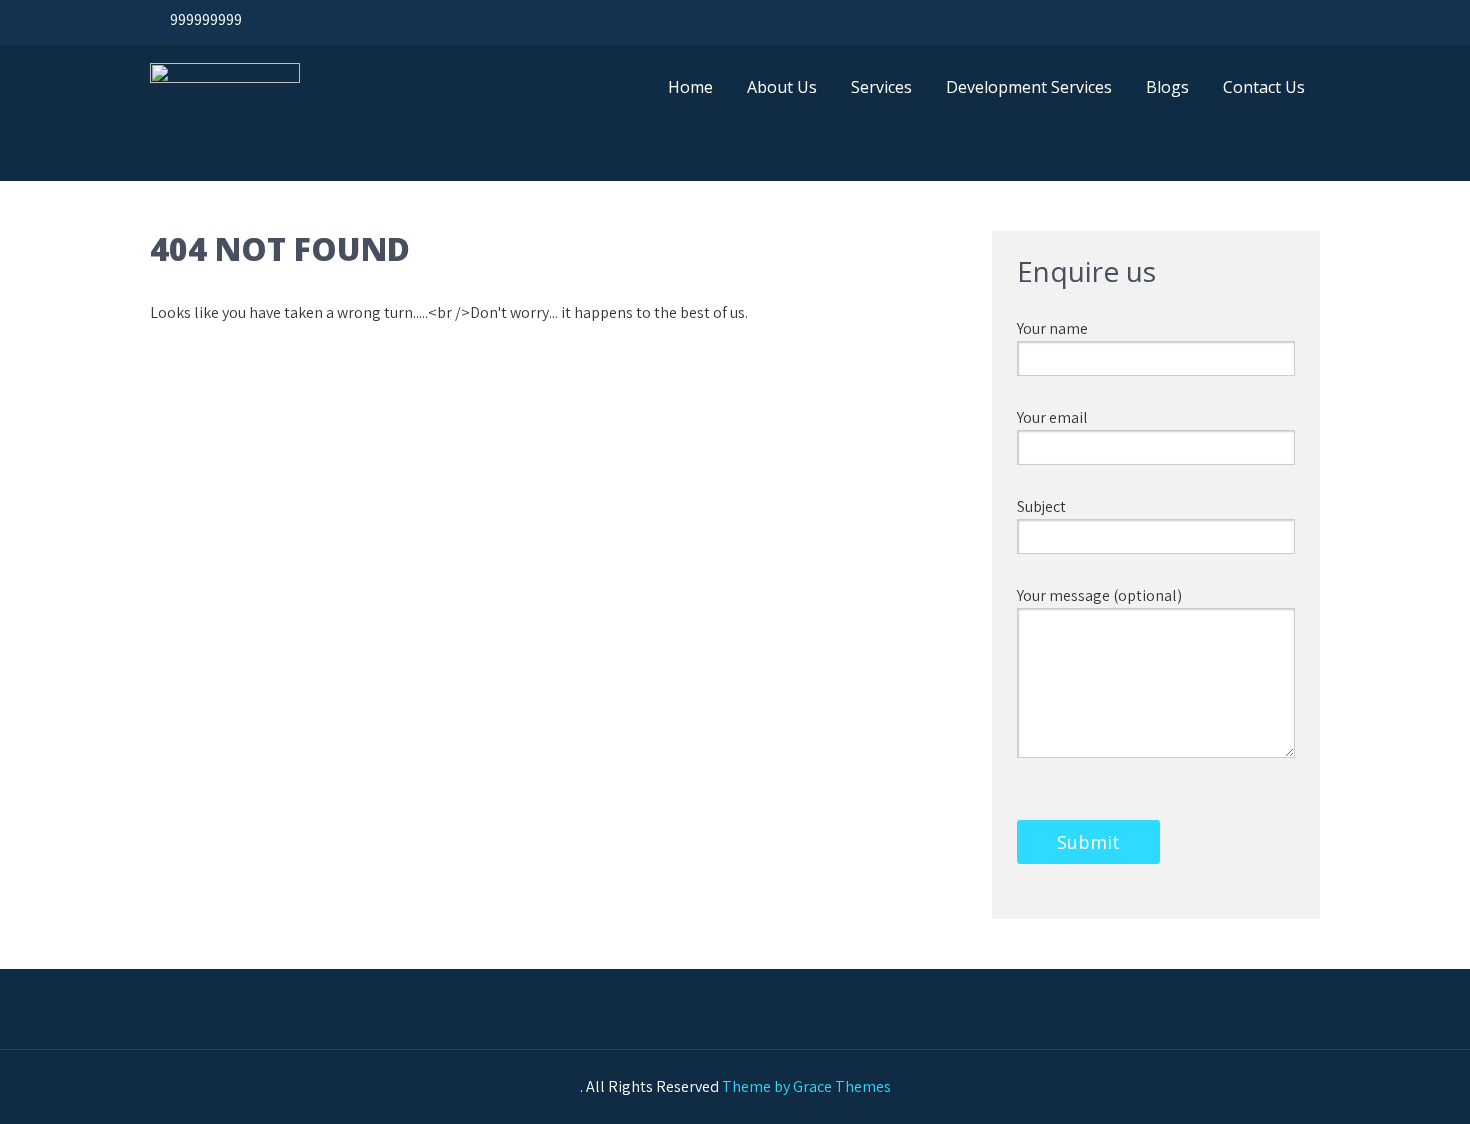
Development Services (1029, 87)
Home (690, 87)
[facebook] (1199, 20)
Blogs (1167, 87)
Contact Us (1264, 87)
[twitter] (1247, 20)
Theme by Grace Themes (806, 1086)
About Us (782, 87)
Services (881, 87)
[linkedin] (1295, 20)
